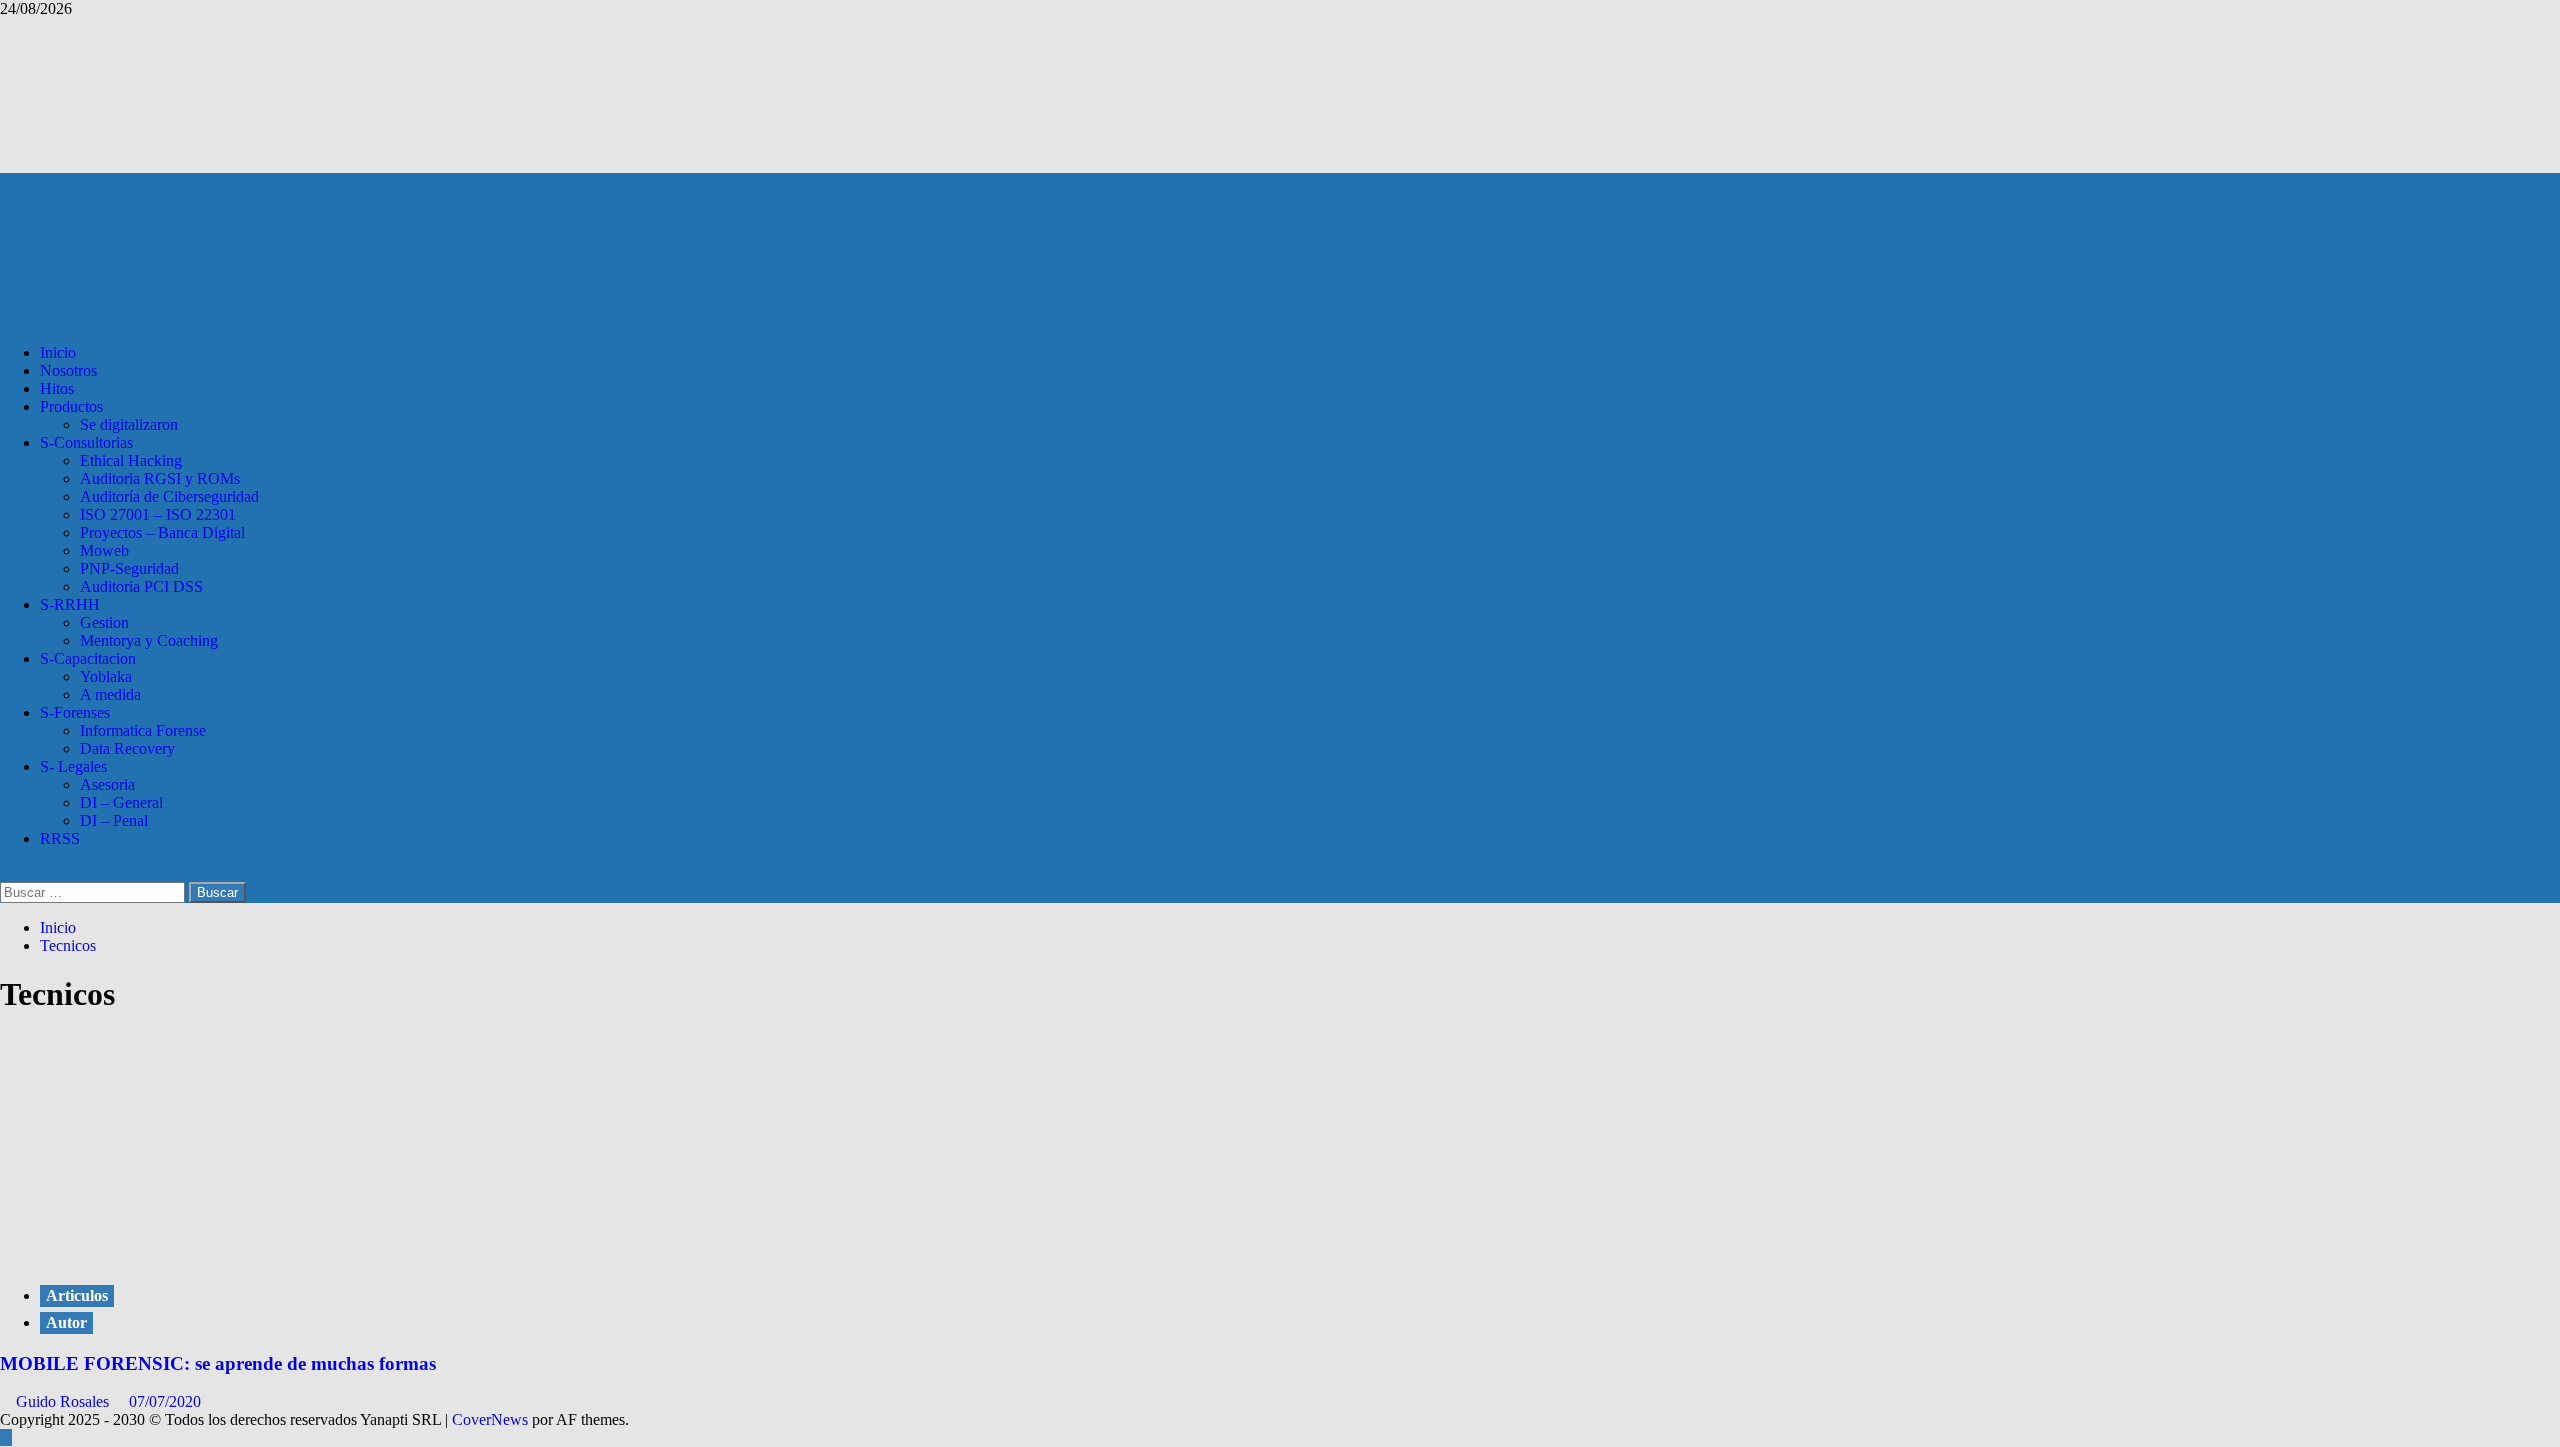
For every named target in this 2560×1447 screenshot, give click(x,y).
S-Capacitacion (88, 658)
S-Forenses (75, 712)
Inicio (58, 352)
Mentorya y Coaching (149, 640)
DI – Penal (114, 820)
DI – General (121, 802)
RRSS (60, 838)
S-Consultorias (86, 442)
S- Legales (73, 766)
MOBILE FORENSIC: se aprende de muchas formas (218, 1363)
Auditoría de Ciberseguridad (169, 496)
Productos (71, 406)
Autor (66, 1322)
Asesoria (107, 784)
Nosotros (68, 370)
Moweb (104, 550)
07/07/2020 (165, 1401)
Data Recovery (127, 748)
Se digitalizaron (129, 424)
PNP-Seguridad (129, 568)
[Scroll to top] (6, 1437)
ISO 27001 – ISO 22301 (158, 514)
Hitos (57, 388)
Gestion (104, 622)
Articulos (77, 1295)
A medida (110, 694)
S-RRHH (70, 604)
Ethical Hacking (131, 460)
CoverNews (490, 1419)
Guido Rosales (64, 1401)
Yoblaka (106, 676)
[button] (6, 872)
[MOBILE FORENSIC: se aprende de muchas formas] (150, 1254)
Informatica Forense (143, 730)
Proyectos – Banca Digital (162, 532)
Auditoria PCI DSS (141, 586)
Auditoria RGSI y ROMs (160, 478)
